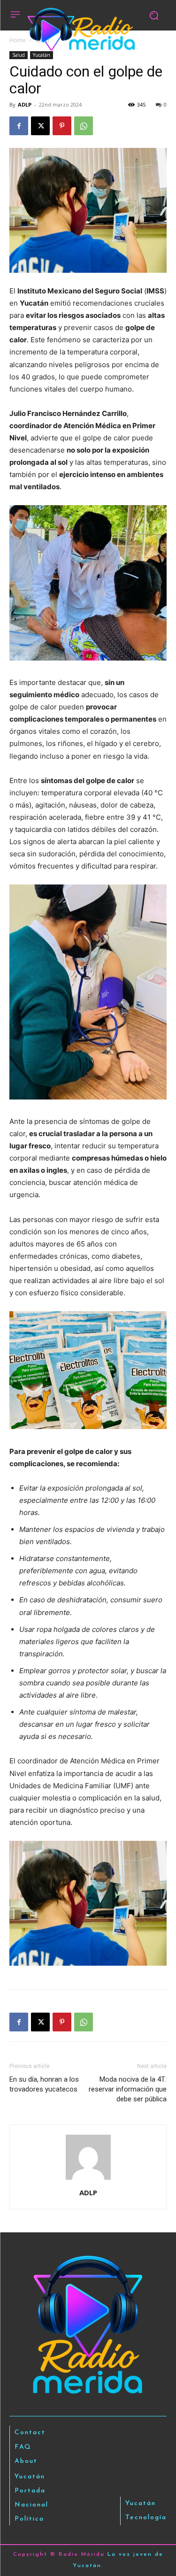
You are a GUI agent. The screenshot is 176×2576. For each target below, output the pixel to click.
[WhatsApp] (84, 126)
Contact (30, 2433)
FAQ (23, 2447)
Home (18, 40)
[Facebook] (19, 126)
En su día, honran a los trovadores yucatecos (44, 2084)
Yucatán (42, 55)
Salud (19, 55)
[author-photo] (88, 2180)
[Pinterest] (62, 126)
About (26, 2461)
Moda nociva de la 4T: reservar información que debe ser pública (128, 2089)
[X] (40, 126)
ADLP (25, 104)
